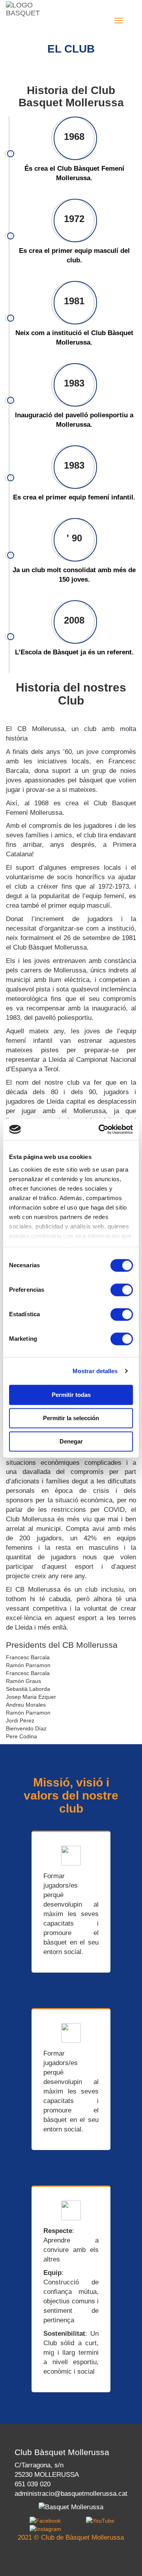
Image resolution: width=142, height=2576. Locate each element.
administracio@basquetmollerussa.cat (71, 2494)
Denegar (71, 1441)
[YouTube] (100, 2520)
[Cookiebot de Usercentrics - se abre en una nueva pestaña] (100, 1129)
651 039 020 (33, 2484)
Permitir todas (71, 1395)
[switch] (122, 1290)
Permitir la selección (71, 1418)
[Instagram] (45, 2529)
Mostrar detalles (95, 1371)
